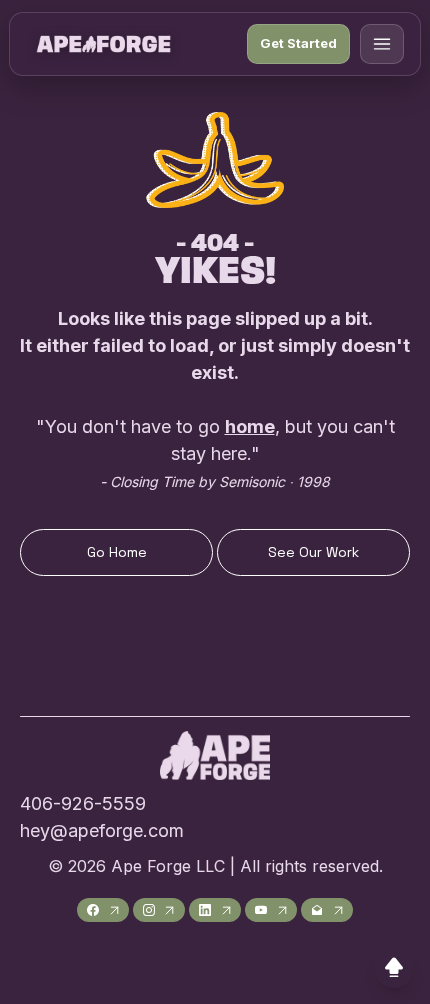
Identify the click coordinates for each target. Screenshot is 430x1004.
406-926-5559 (83, 803)
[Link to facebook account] (103, 910)
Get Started (298, 43)
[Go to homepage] (103, 44)
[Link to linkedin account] (215, 910)
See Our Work (313, 552)
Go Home (117, 552)
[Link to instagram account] (159, 910)
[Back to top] (394, 968)
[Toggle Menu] (382, 44)
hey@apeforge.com (102, 830)
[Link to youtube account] (271, 910)
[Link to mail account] (327, 910)
